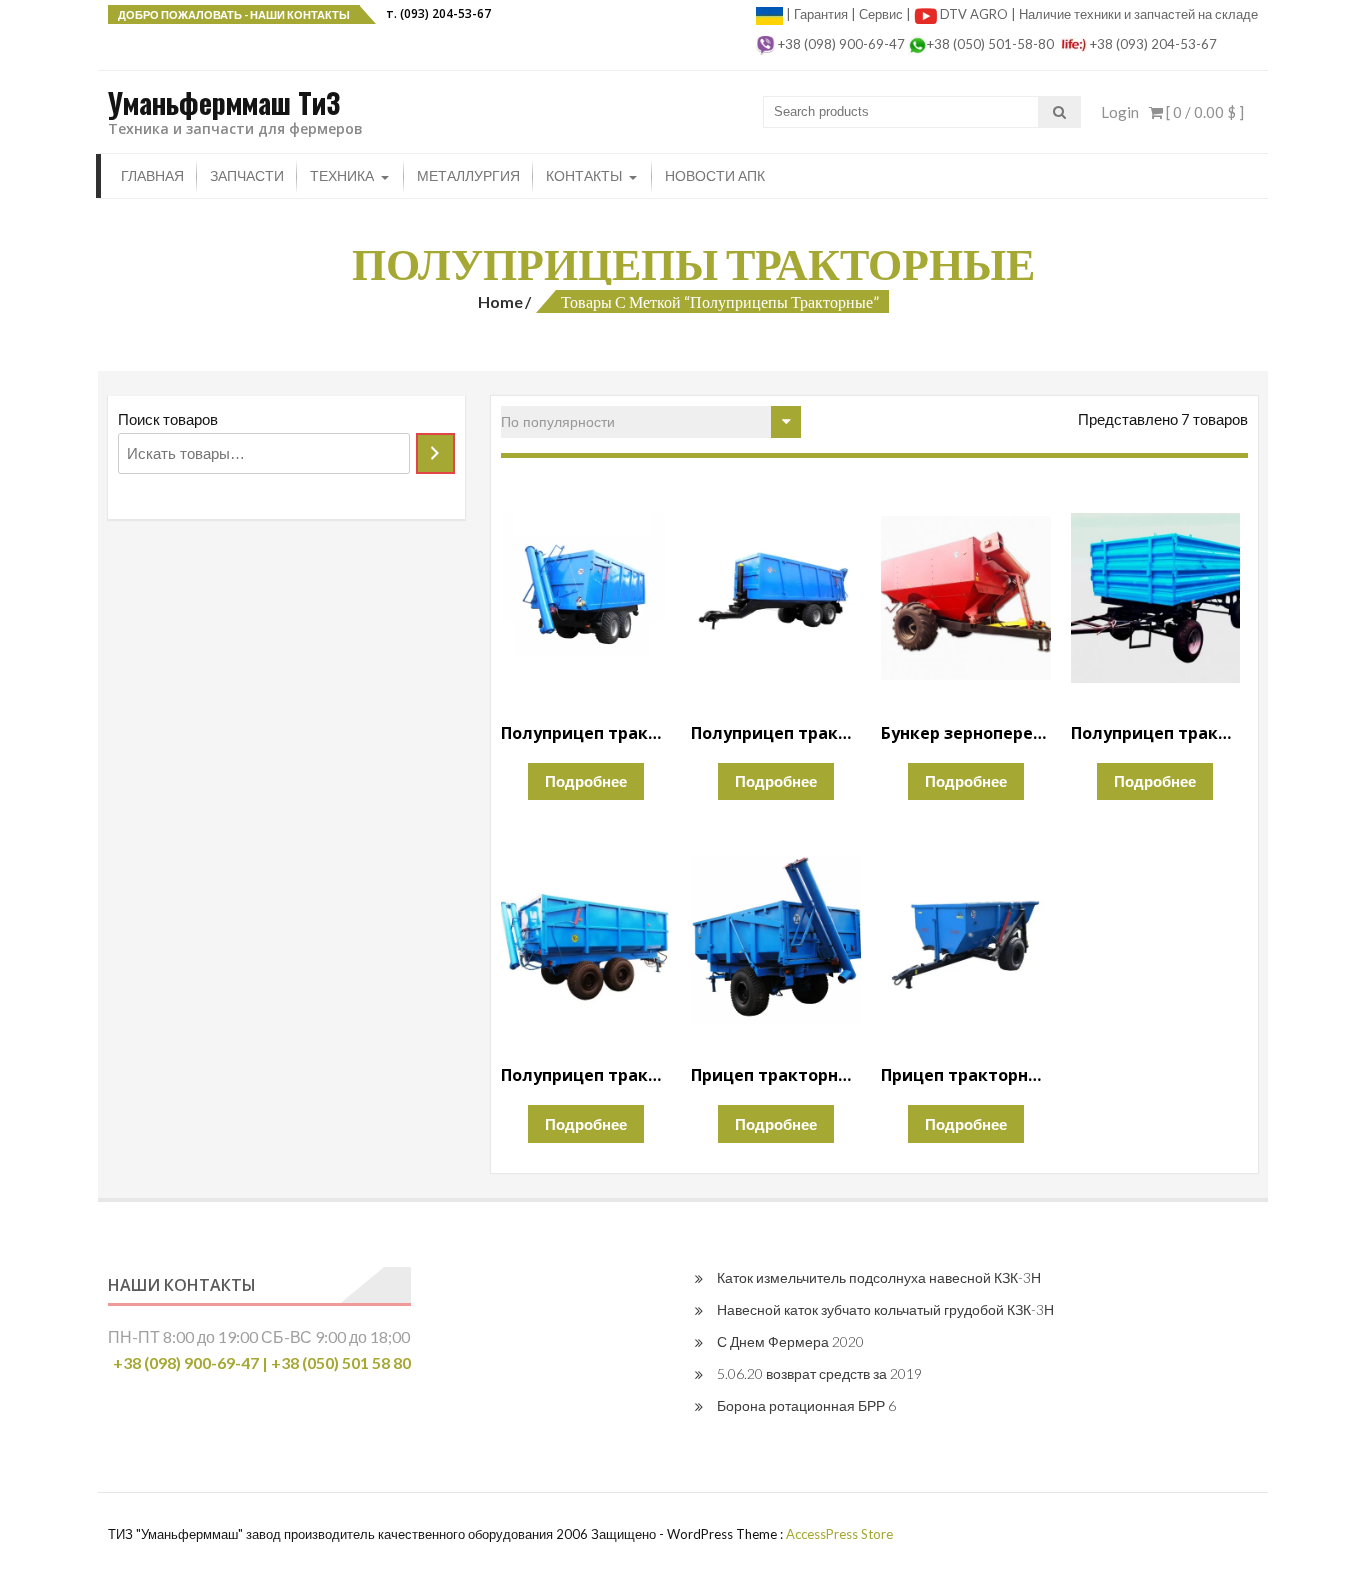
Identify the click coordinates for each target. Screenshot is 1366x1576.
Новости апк (715, 175)
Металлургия (468, 175)
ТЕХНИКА (342, 175)
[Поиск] (435, 453)
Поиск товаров (168, 419)
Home (500, 301)
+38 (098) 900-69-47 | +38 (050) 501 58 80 (262, 1362)
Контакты (584, 175)
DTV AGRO (975, 14)
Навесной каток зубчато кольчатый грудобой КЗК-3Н (885, 1309)
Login (1120, 112)
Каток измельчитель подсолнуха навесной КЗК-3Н (879, 1277)
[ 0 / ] (1203, 112)
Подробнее (586, 781)
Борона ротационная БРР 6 (806, 1405)
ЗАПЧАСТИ (247, 175)
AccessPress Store (839, 1534)
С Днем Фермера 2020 (790, 1341)
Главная (152, 175)
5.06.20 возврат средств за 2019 (819, 1373)
